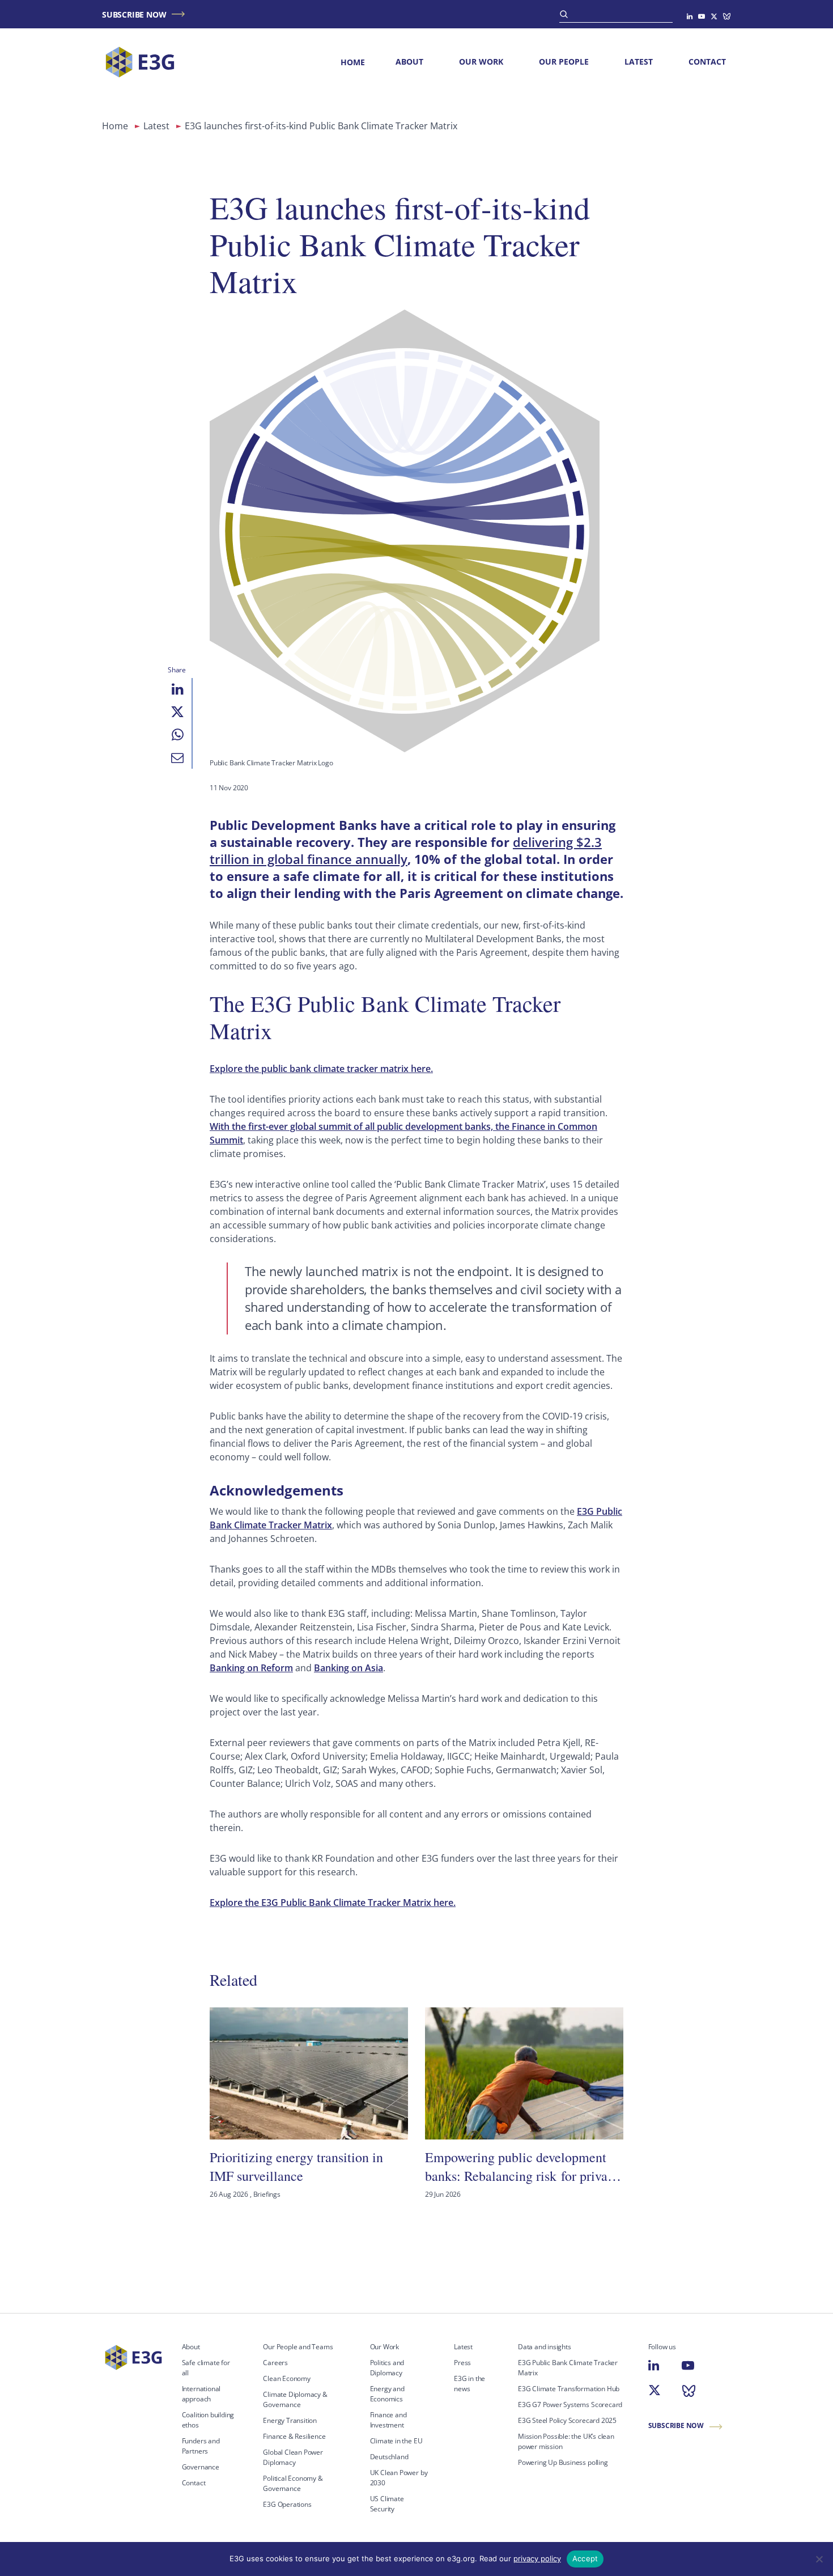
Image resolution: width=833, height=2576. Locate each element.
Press (462, 2363)
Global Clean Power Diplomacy (293, 2457)
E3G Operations (287, 2504)
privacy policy (537, 2558)
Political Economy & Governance (293, 2483)
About (409, 62)
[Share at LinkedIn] (177, 689)
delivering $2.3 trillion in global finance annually (406, 850)
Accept (585, 2558)
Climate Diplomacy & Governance (295, 2399)
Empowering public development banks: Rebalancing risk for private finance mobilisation (521, 2166)
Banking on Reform (251, 1668)
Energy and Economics (387, 2394)
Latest (639, 62)
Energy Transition (290, 2420)
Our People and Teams (298, 2347)
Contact (707, 62)
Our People (564, 62)
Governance (201, 2467)
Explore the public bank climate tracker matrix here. (321, 1069)
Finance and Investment (388, 2420)
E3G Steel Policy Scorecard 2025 (567, 2420)
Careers (275, 2363)
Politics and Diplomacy (387, 2368)
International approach (201, 2394)
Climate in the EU (396, 2441)
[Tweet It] (177, 712)
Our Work (481, 62)
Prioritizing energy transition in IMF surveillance (296, 2166)
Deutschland (389, 2457)
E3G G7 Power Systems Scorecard (570, 2405)
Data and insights (545, 2347)
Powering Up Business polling (563, 2462)
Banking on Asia (348, 1668)
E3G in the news (469, 2384)
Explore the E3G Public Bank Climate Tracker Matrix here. (333, 1903)
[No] (819, 2559)
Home (353, 62)
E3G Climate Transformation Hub (569, 2389)
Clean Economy (287, 2378)
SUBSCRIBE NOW (134, 14)
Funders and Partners (201, 2446)
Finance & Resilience (294, 2436)
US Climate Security (387, 2504)
